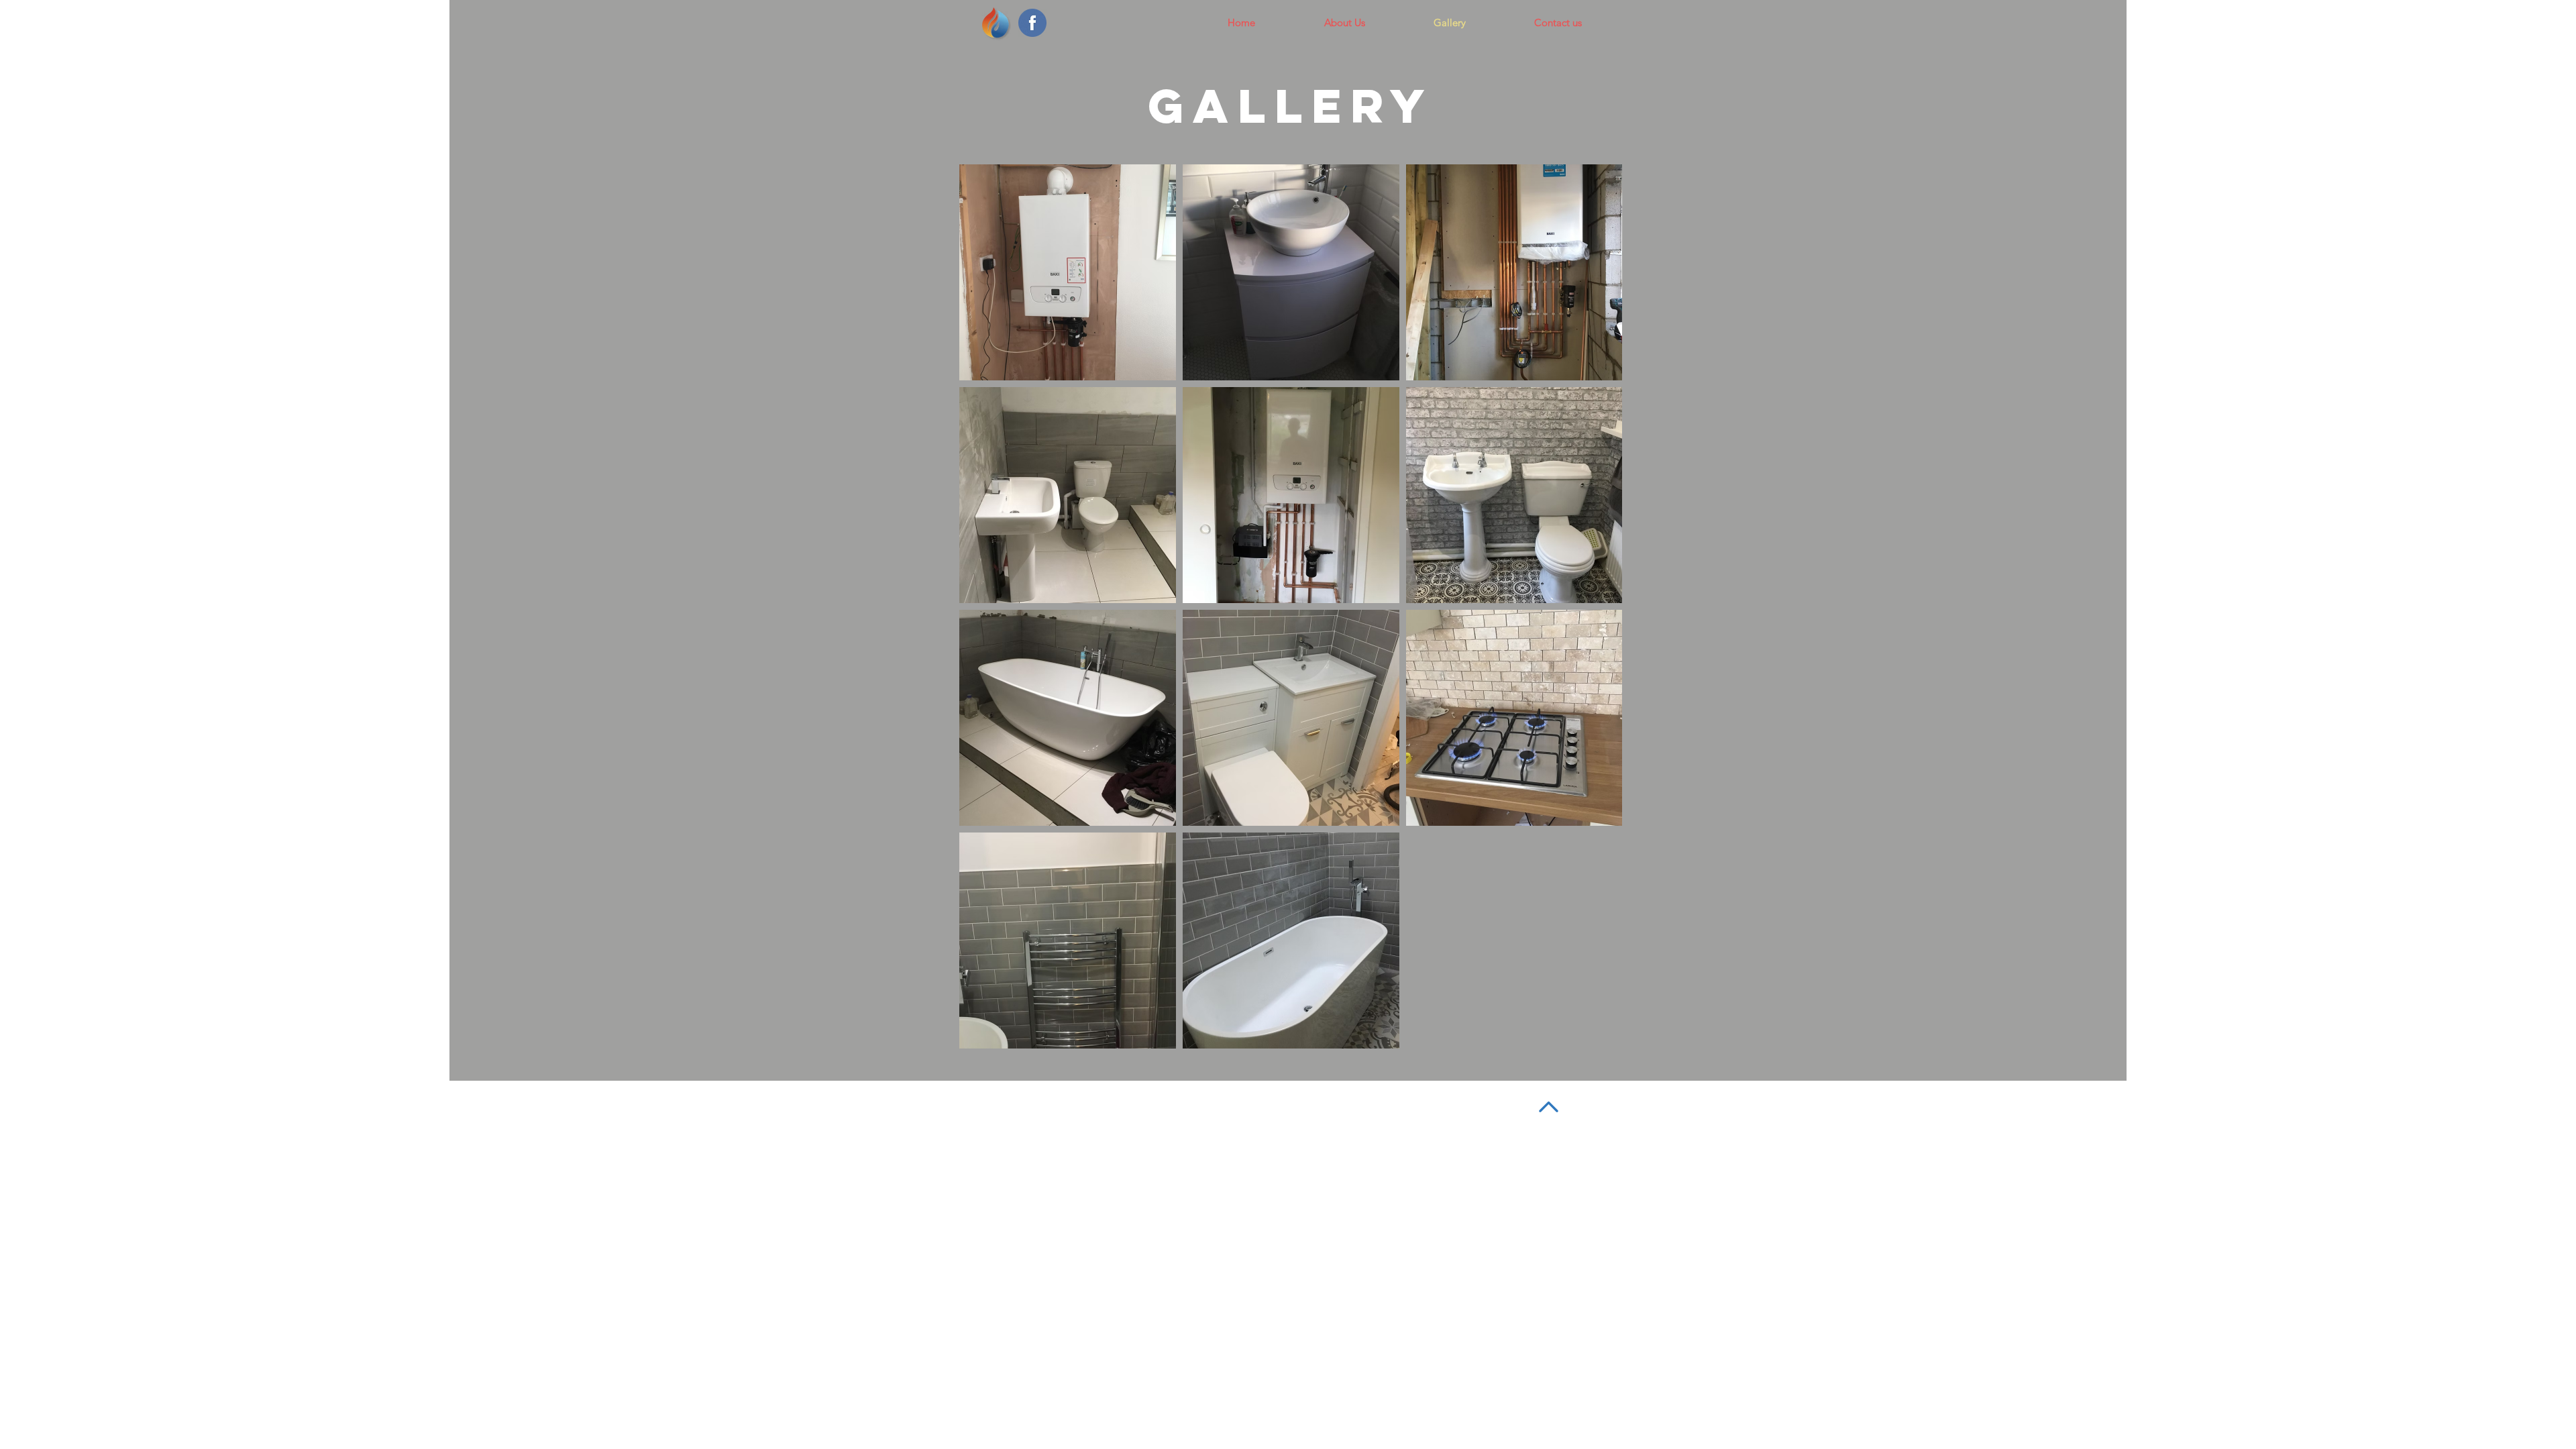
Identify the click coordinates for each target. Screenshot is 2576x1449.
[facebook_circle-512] (1032, 23)
